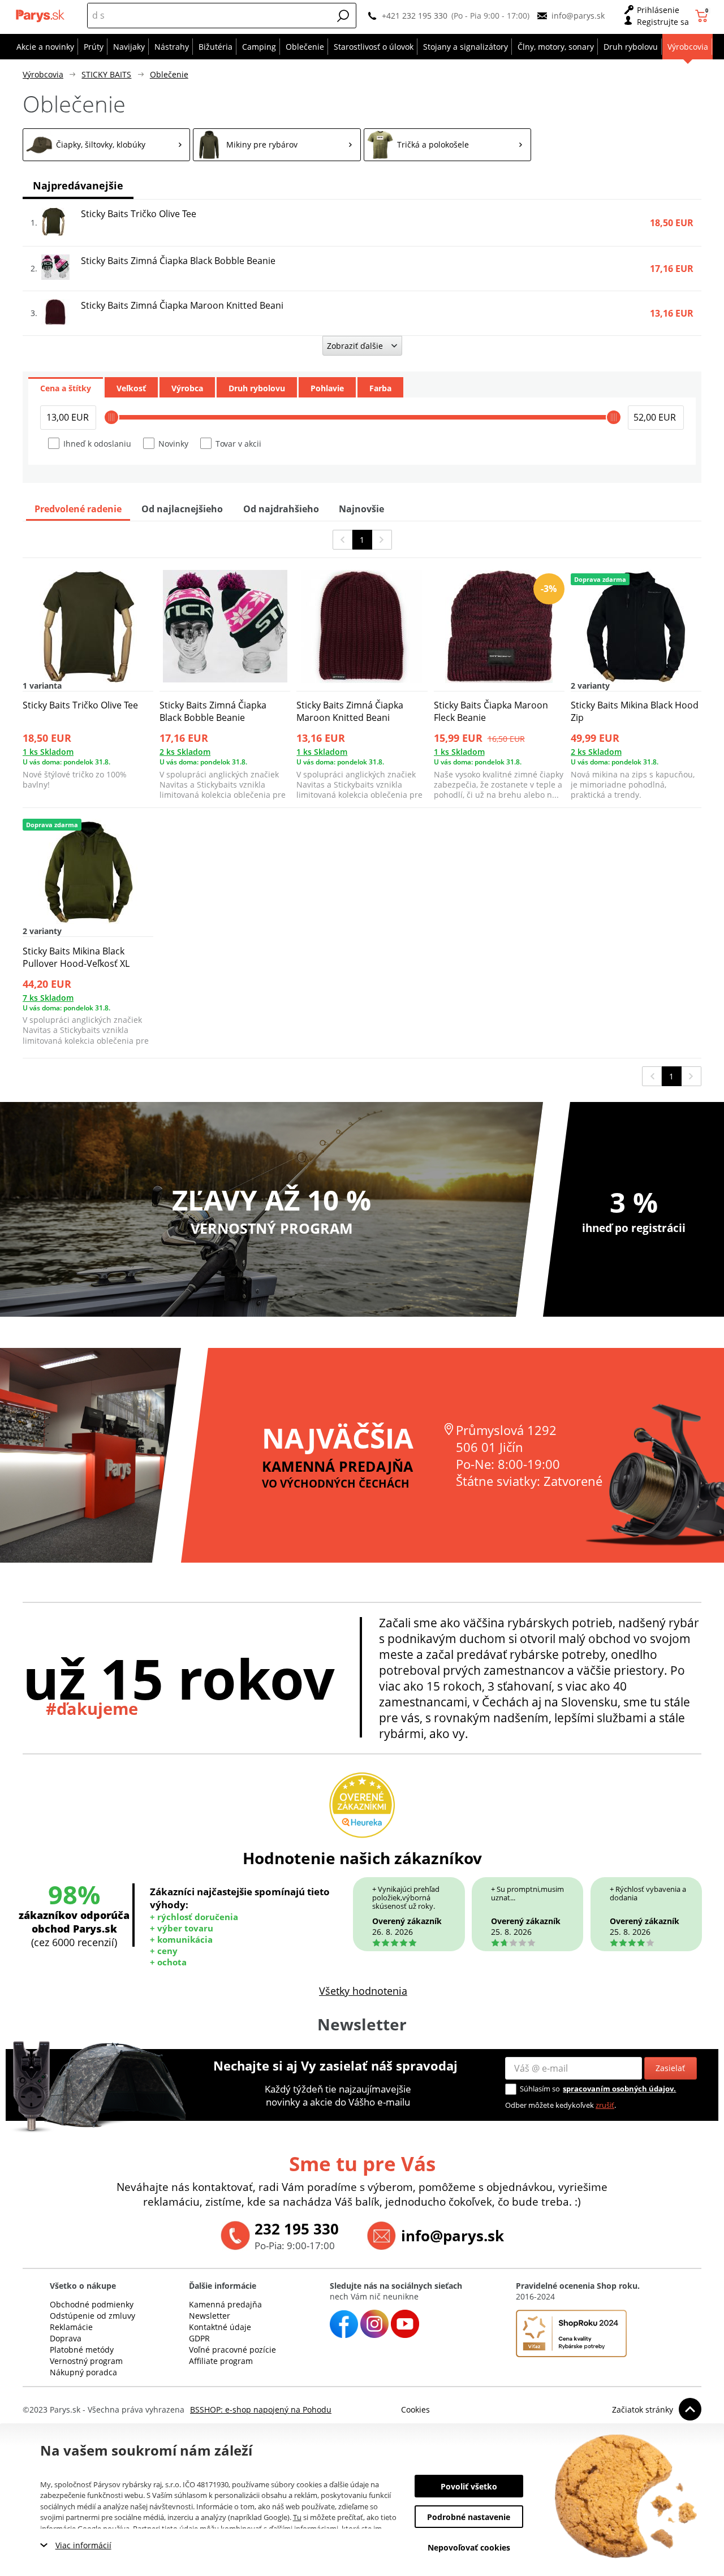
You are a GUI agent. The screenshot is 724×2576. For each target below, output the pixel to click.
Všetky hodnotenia (363, 1991)
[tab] (66, 387)
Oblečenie (169, 74)
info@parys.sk (578, 16)
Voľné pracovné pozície (232, 2350)
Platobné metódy (82, 2350)
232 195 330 (297, 2229)
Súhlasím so (540, 2089)
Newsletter (210, 2316)
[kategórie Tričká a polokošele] (447, 145)
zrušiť (605, 2105)
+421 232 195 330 (415, 16)
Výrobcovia (43, 74)
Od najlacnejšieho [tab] (182, 509)
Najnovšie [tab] (361, 509)
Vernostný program (86, 2361)
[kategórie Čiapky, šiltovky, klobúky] (106, 145)
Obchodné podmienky (92, 2304)
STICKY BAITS (106, 74)
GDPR (199, 2338)
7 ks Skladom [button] (48, 998)
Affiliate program (221, 2361)
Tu (297, 2517)
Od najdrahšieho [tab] (281, 509)
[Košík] (703, 16)
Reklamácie (71, 2327)
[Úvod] (41, 16)
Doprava (66, 2338)
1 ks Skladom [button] (48, 752)
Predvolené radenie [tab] (78, 509)
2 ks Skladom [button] (185, 752)
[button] (343, 16)
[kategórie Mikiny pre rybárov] (277, 145)
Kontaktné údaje (220, 2327)
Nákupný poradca (83, 2372)
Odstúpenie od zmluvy (92, 2316)
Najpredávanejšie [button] (78, 185)
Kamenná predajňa (225, 2304)
